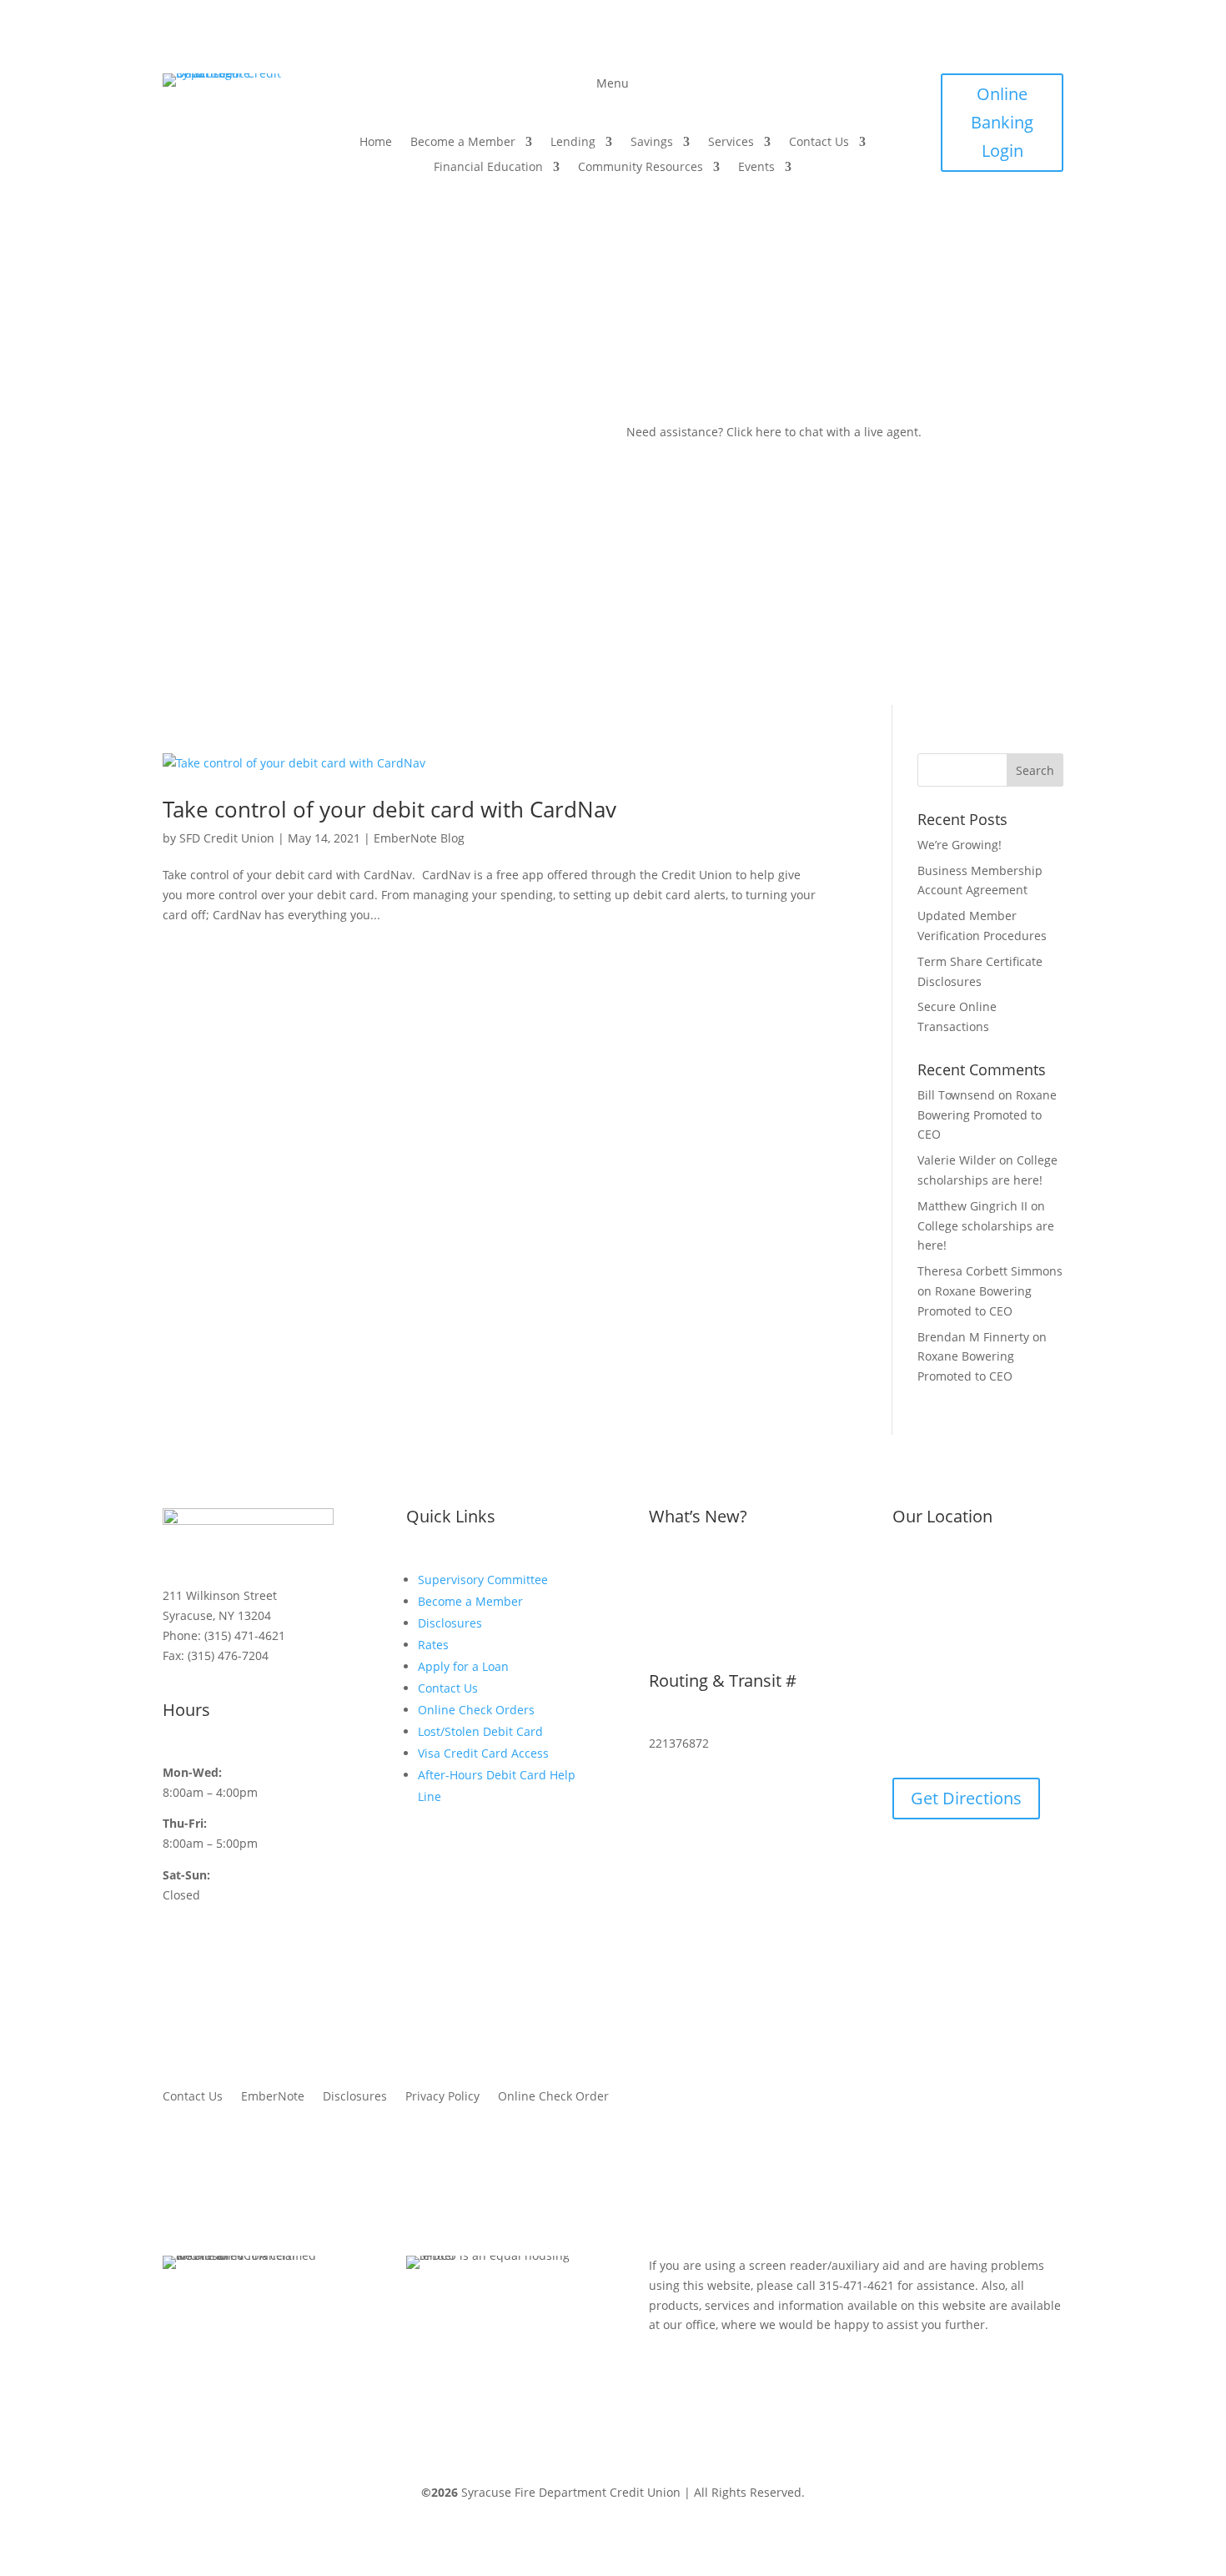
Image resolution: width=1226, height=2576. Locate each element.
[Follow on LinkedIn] (1002, 254)
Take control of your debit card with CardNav (389, 809)
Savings (652, 143)
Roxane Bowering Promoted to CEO (987, 1115)
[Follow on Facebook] (966, 221)
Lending (573, 143)
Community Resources (641, 168)
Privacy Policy (442, 2097)
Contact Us (819, 143)
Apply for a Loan (463, 1666)
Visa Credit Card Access (483, 1753)
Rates (433, 1645)
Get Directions (966, 1798)
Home (376, 143)
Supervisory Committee (483, 1580)
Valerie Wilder (957, 1160)
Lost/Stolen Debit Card (480, 1731)
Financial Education (488, 168)
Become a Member (463, 143)
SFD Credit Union (227, 838)
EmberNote (273, 2097)
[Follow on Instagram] (999, 221)
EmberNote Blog (419, 838)
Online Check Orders (476, 1710)
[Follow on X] (1033, 221)
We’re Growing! (960, 845)
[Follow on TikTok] (969, 254)
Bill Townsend (956, 1095)
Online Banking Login (1002, 122)
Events (756, 168)
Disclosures (450, 1623)
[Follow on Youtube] (1036, 254)
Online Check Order (553, 2097)
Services (731, 143)
